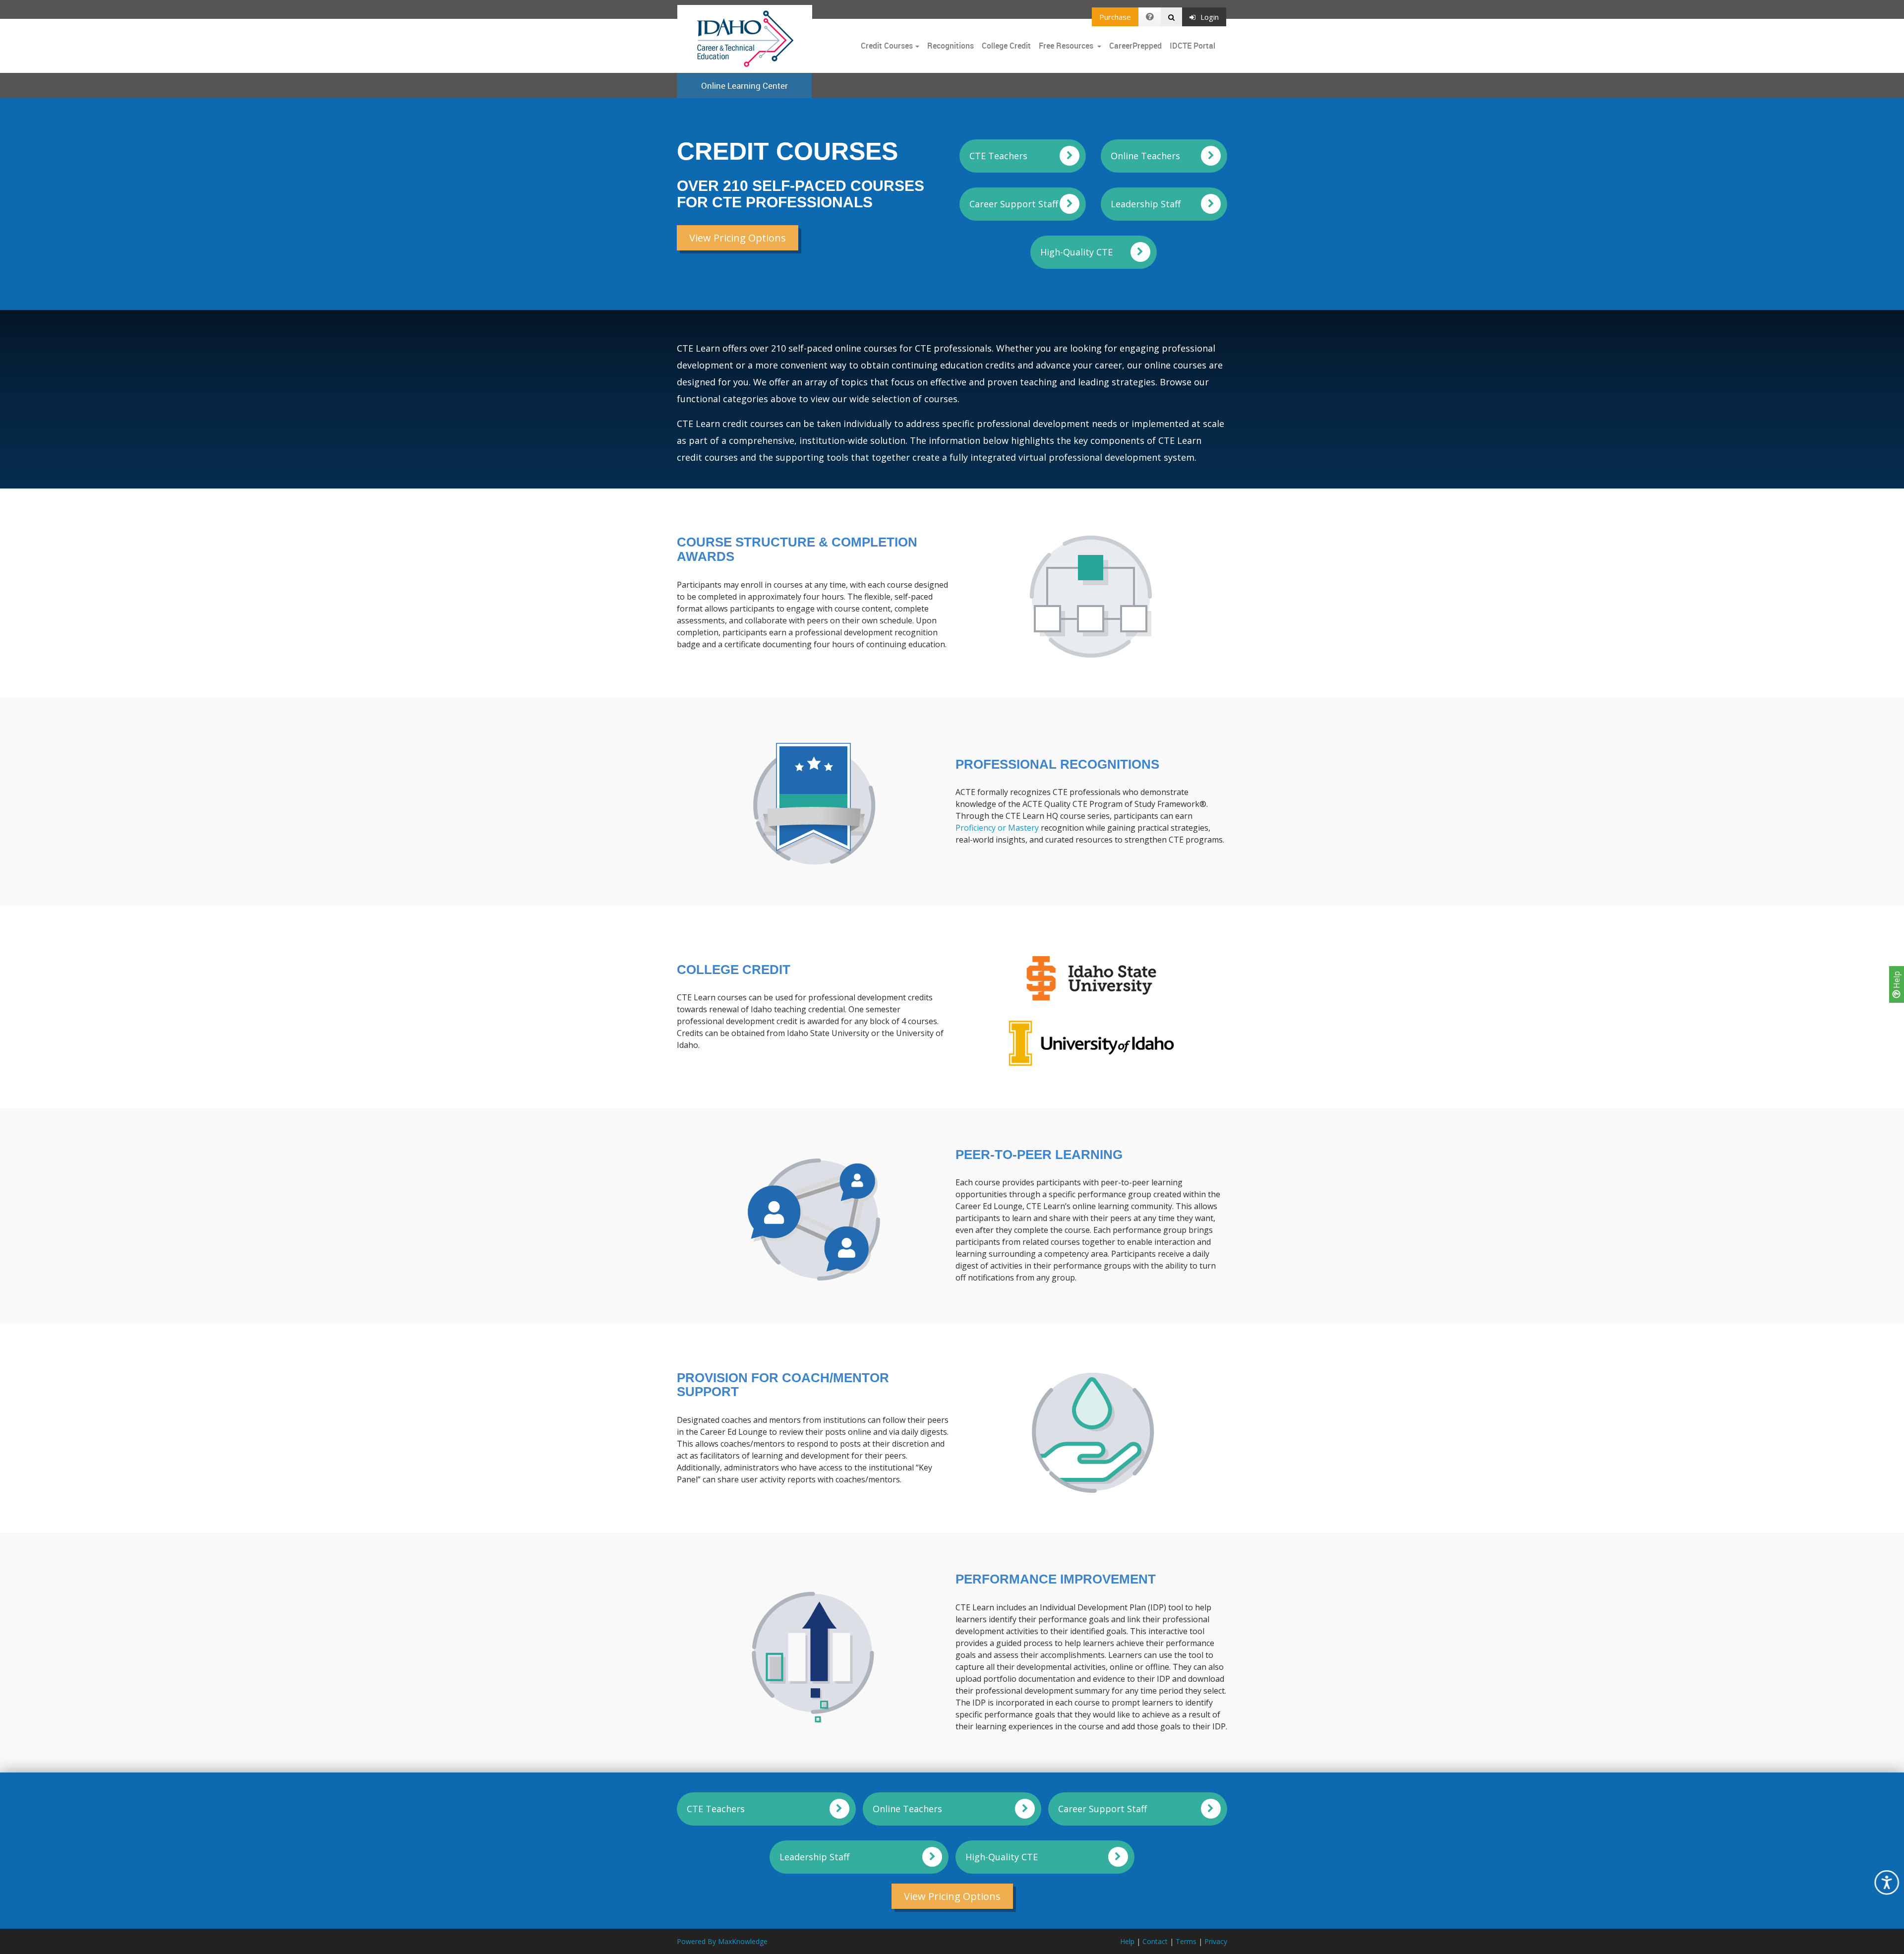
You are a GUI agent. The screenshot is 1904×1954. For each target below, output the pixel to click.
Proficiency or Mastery (997, 828)
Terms (1186, 1941)
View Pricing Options (738, 238)
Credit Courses (887, 46)
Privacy (1216, 1941)
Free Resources (1066, 46)
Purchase (1115, 17)
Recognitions (951, 46)
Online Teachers (1145, 156)
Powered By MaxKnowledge (722, 1941)
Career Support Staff (1014, 204)
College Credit (1006, 46)
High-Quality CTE (1076, 252)
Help (1897, 981)
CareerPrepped (1135, 46)
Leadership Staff (1146, 204)
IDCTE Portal (1192, 46)
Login (1210, 17)
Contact (1155, 1941)
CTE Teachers (998, 156)
